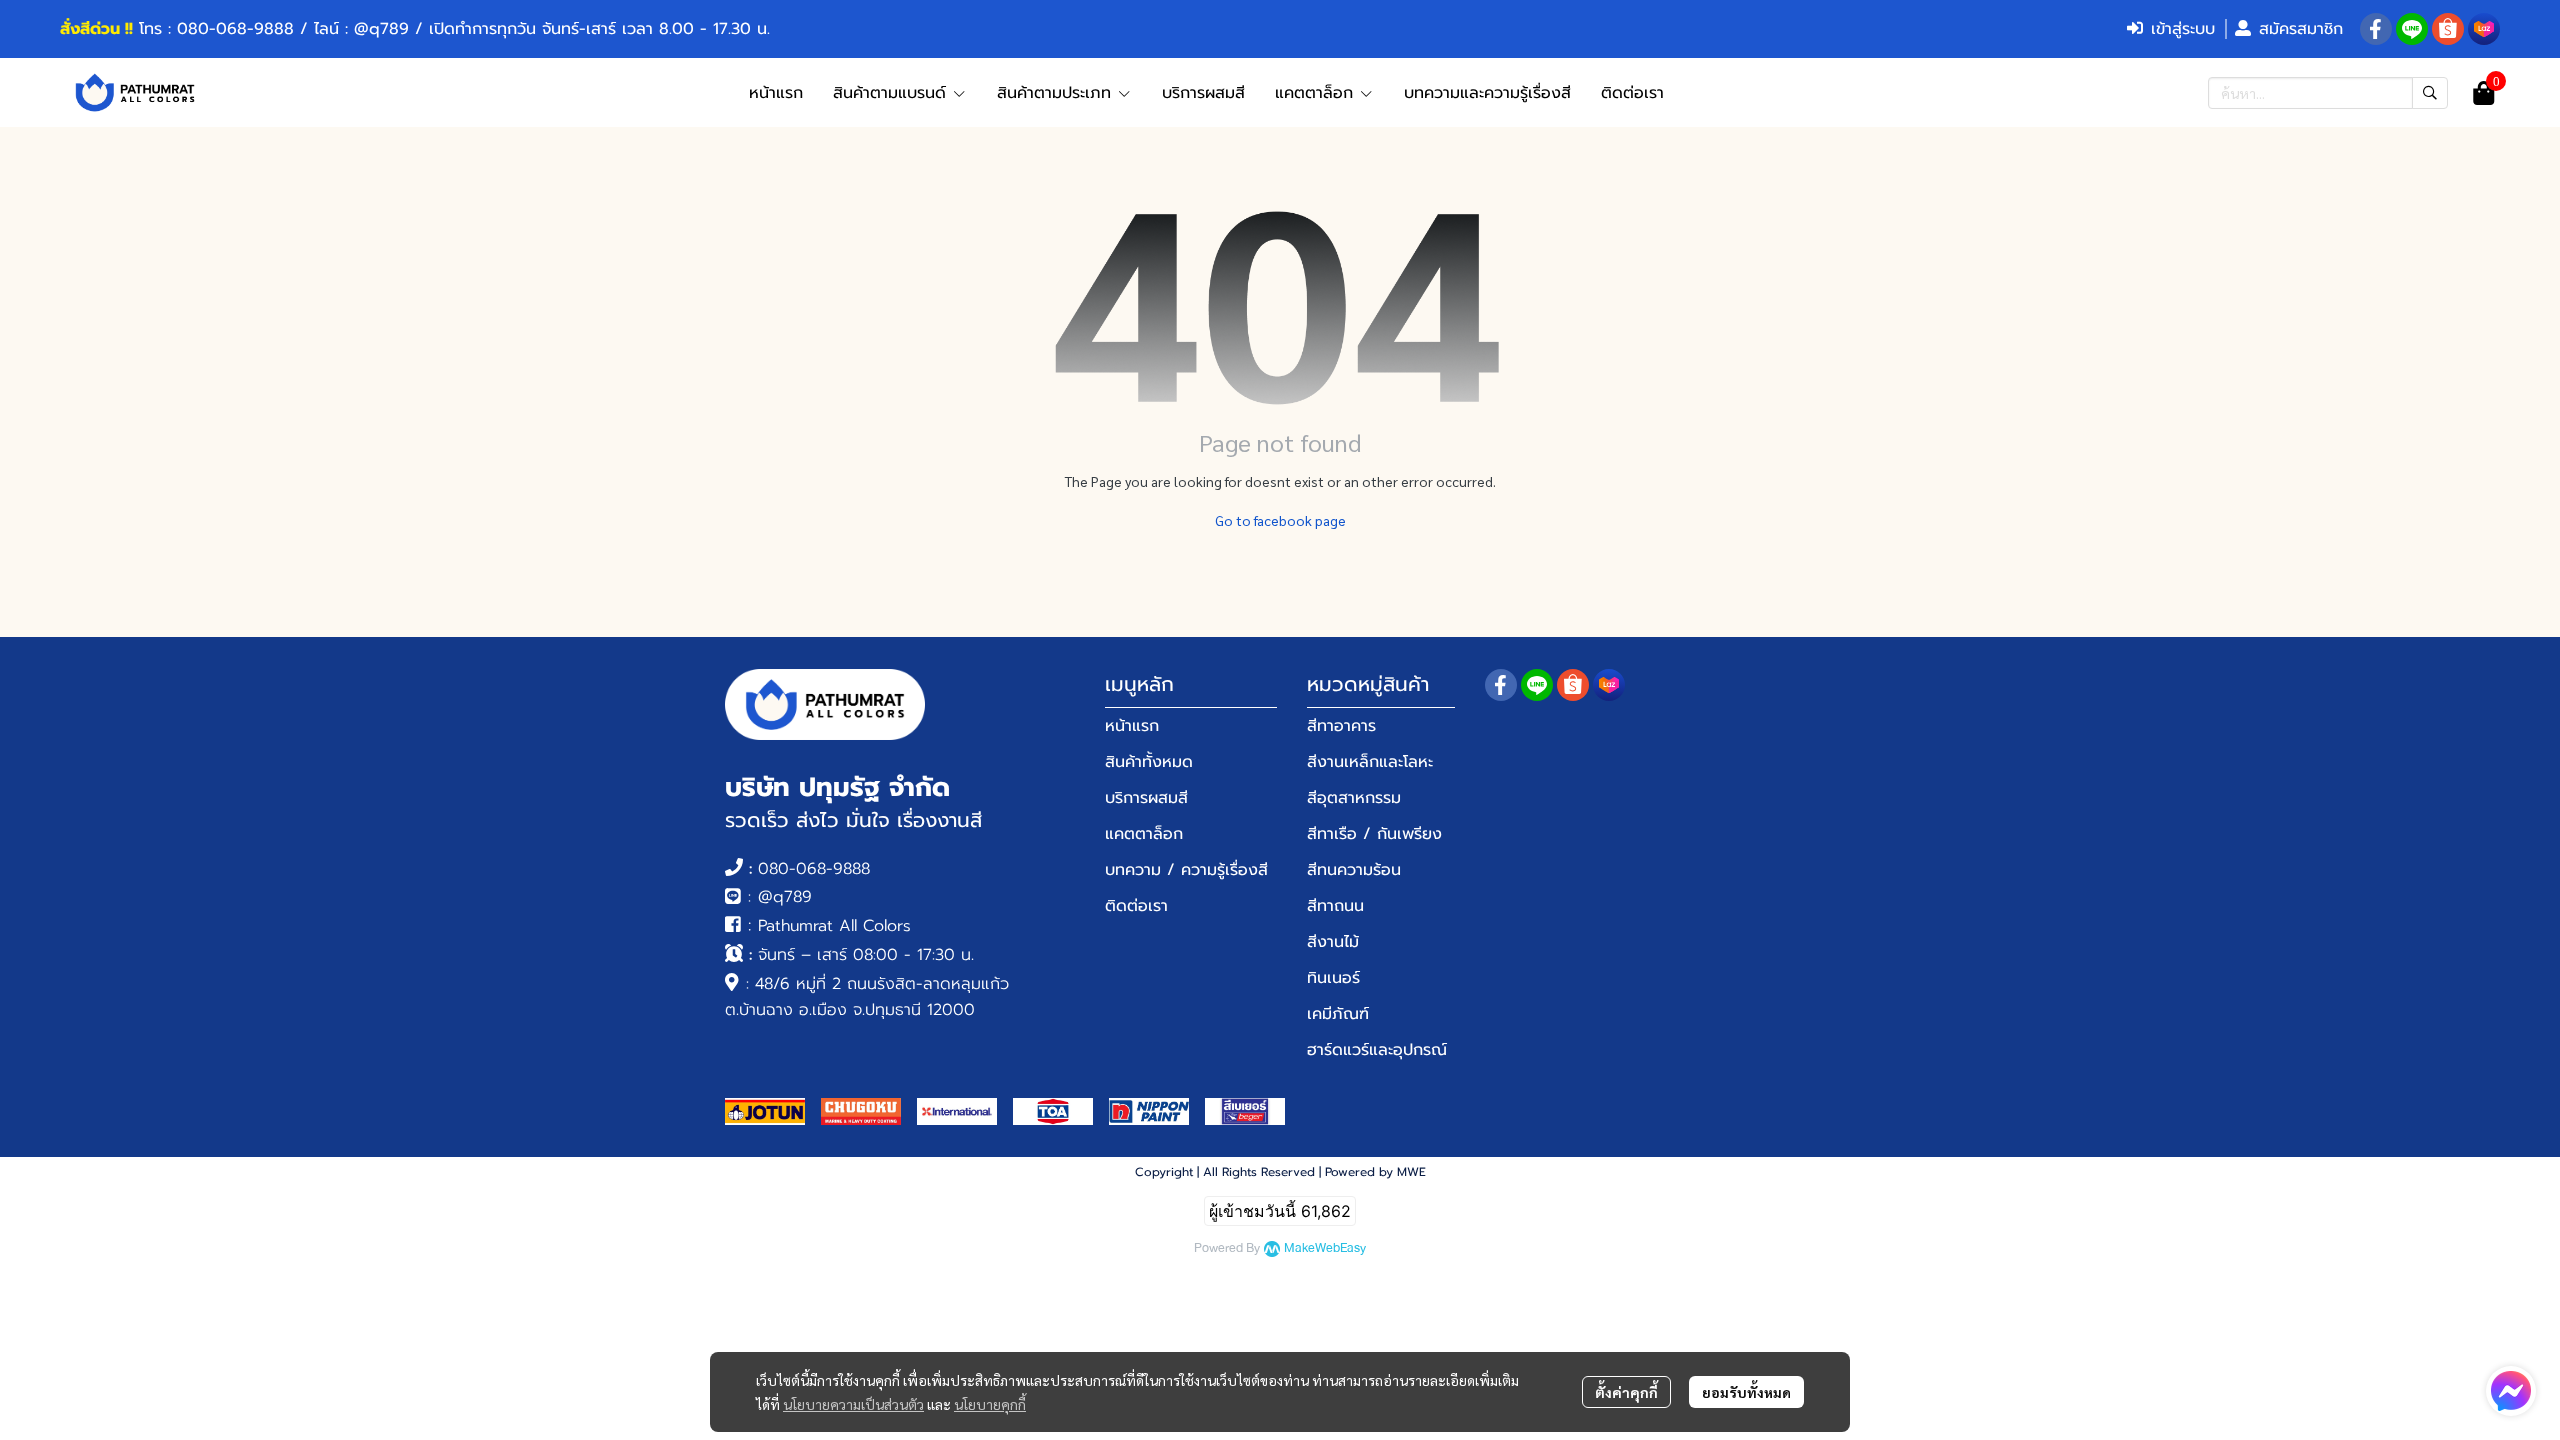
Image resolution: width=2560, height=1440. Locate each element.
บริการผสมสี (1146, 798)
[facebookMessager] (2511, 1391)
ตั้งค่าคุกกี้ (1626, 1392)
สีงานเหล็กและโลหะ (1370, 762)
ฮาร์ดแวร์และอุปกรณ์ (1377, 1050)
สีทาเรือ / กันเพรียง (1374, 834)
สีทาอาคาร (1341, 726)
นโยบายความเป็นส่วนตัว (853, 1404)
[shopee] (2448, 29)
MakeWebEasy (1325, 1248)
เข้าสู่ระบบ (2183, 29)
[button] (2328, 93)
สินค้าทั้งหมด (1149, 762)
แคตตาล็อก (1144, 834)
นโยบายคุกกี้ (990, 1404)
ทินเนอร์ (1333, 978)
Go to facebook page (1280, 520)
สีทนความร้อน (1354, 870)
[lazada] (2484, 29)
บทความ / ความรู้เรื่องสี (1186, 870)
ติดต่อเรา (1136, 906)
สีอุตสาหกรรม (1354, 798)
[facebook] (2376, 29)
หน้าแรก (1132, 726)
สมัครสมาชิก (2301, 29)
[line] (2412, 29)
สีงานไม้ (1333, 942)
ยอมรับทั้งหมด (1746, 1392)
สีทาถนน (1335, 906)
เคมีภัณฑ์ (1338, 1014)
